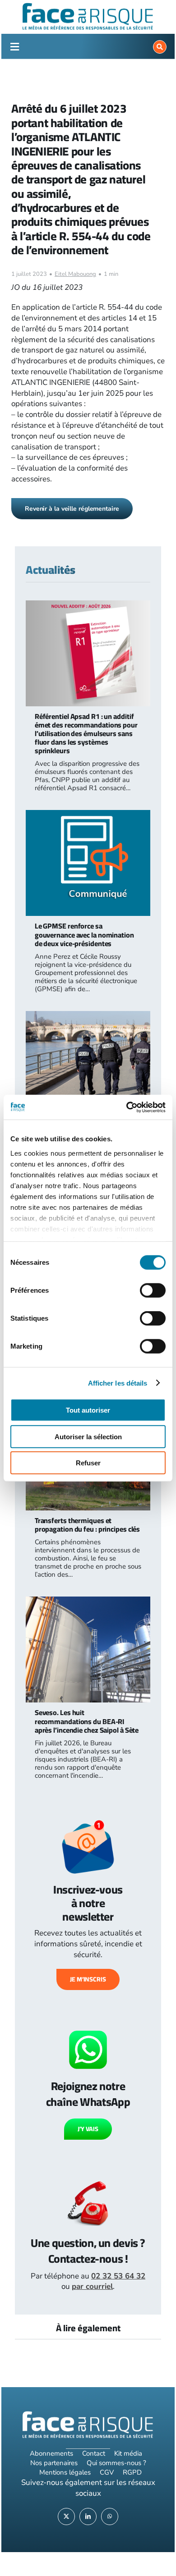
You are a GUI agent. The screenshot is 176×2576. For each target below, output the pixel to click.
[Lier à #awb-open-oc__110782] (15, 47)
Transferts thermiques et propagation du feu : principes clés (88, 1525)
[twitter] (66, 2517)
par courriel (92, 2286)
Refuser (88, 1463)
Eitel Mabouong (75, 274)
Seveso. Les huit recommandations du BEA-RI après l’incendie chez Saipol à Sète (87, 1721)
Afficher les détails (118, 1383)
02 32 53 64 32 (118, 2276)
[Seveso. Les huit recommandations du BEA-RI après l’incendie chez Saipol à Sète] (88, 1602)
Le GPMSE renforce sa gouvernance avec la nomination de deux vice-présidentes (84, 934)
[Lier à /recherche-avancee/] (160, 47)
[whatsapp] (110, 2517)
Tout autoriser (88, 1410)
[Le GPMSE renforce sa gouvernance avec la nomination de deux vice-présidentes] (88, 815)
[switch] (153, 1290)
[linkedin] (88, 2517)
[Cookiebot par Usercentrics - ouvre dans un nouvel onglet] (127, 1107)
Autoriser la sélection (88, 1436)
